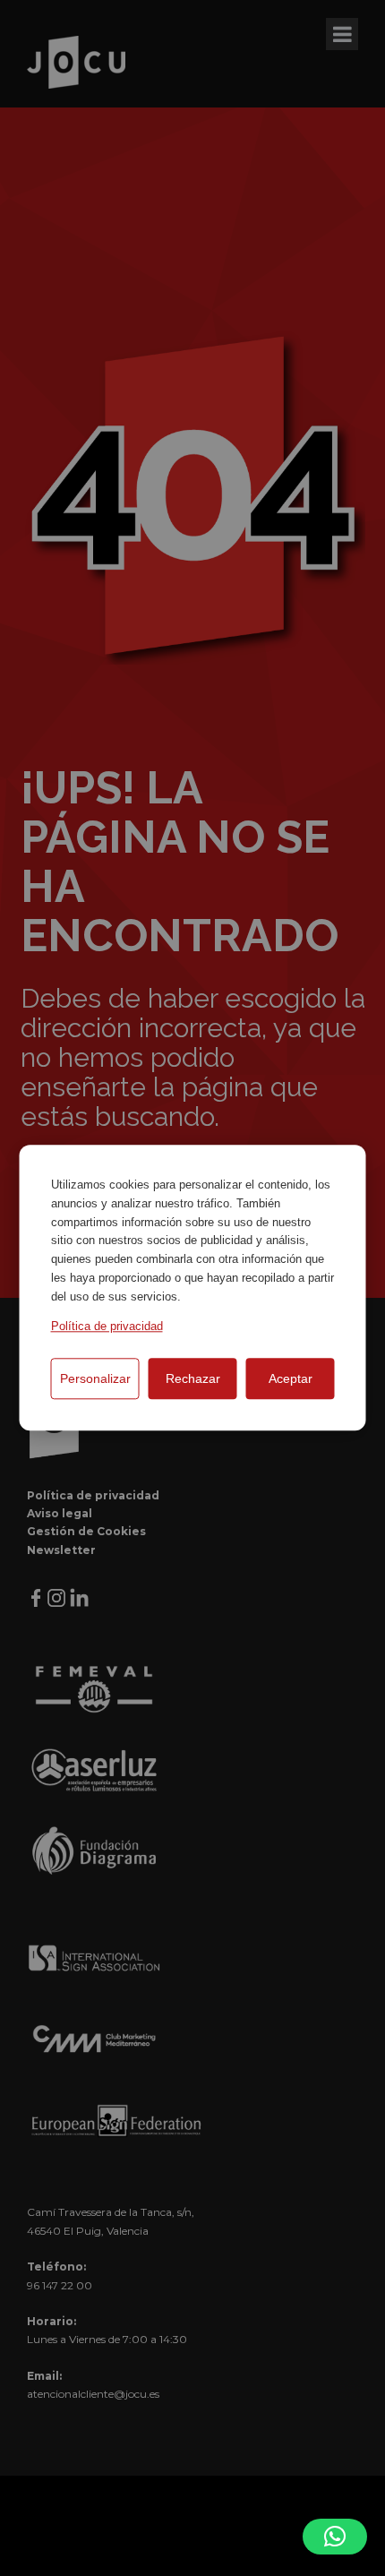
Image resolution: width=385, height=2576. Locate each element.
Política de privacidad (107, 1326)
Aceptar (291, 1378)
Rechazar (193, 1378)
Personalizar (95, 1378)
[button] (335, 2537)
